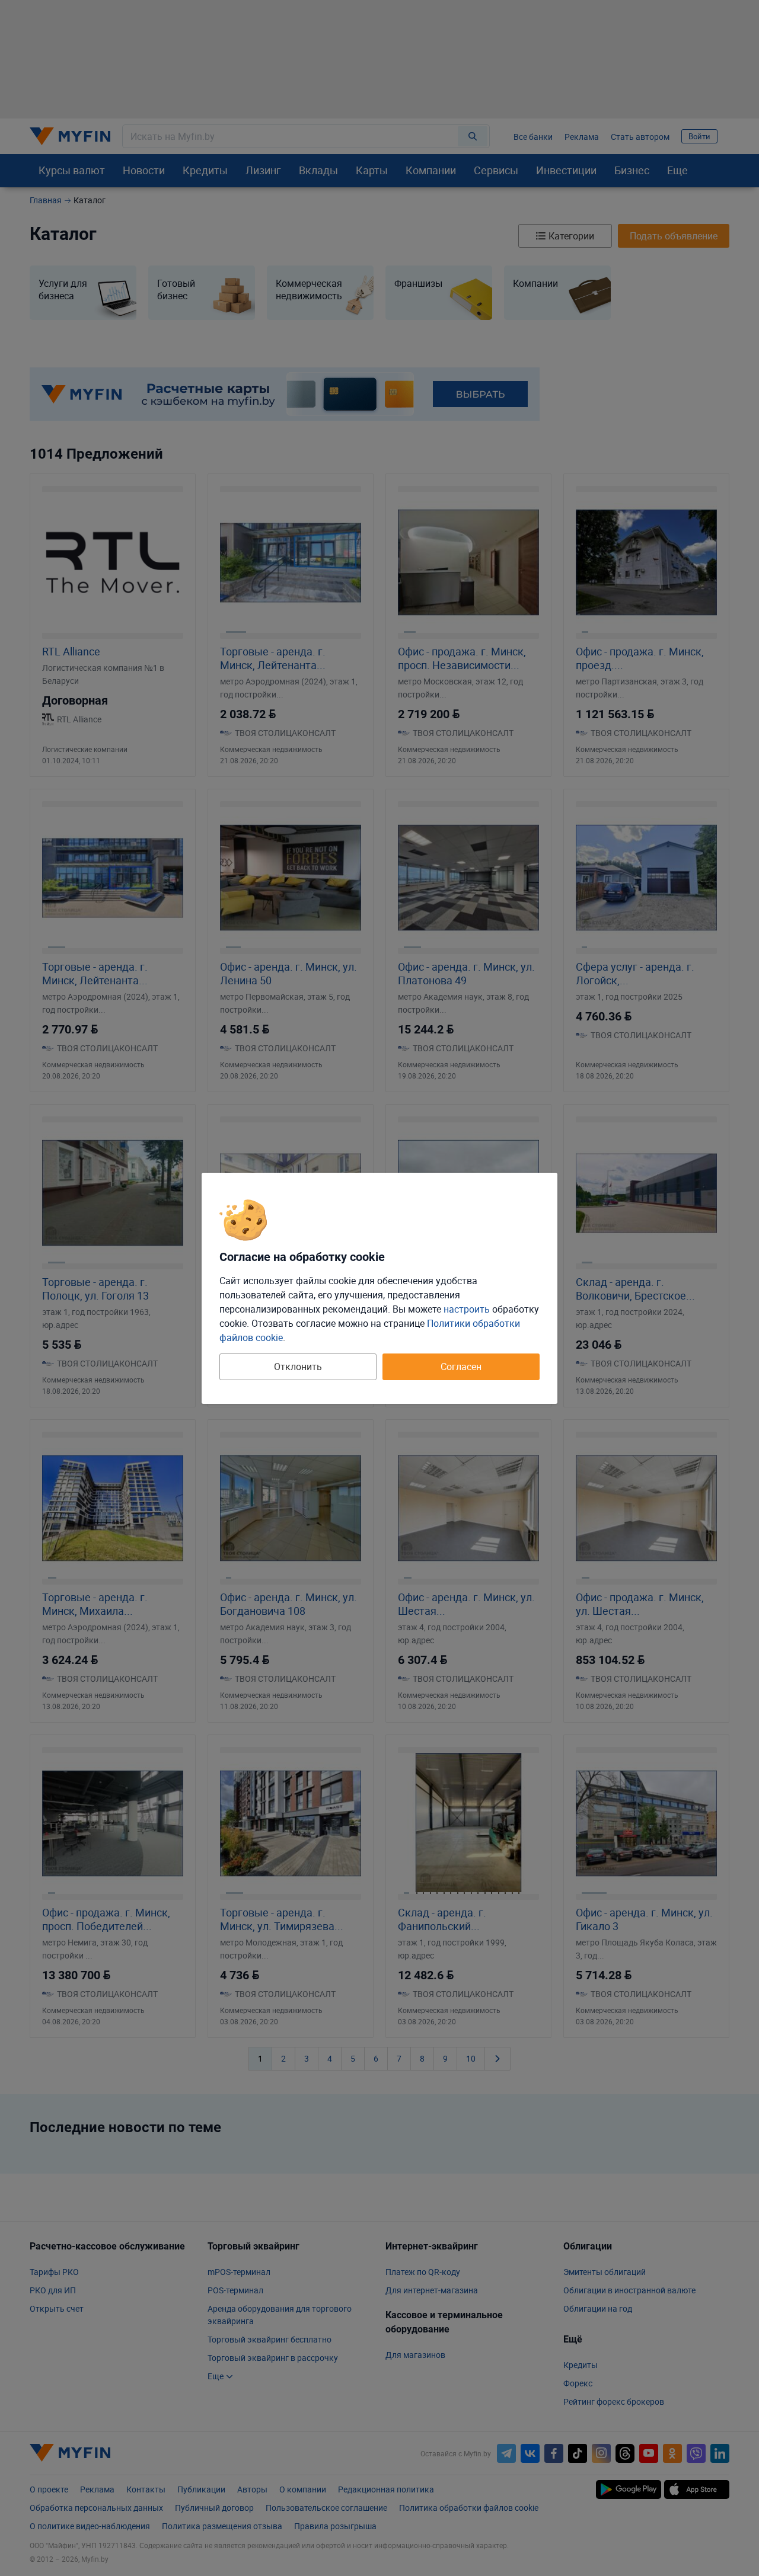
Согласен (461, 1367)
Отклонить (298, 1367)
